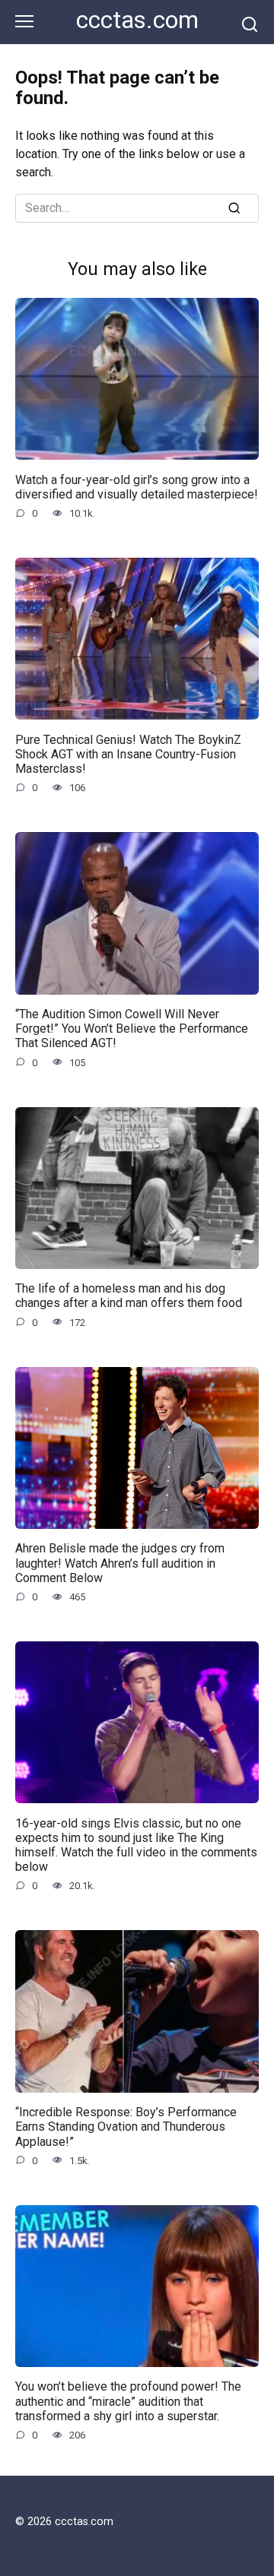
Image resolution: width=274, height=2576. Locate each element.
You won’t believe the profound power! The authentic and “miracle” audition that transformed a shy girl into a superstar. (128, 2401)
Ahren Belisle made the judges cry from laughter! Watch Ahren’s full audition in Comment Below (120, 1563)
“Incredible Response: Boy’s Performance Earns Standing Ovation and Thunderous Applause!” (126, 2127)
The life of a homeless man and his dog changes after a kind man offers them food (129, 1296)
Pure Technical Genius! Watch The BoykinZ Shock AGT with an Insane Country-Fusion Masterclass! (128, 753)
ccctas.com (137, 20)
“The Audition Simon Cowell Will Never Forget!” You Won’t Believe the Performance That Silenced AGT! (132, 1029)
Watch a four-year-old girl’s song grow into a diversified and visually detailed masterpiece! (137, 486)
